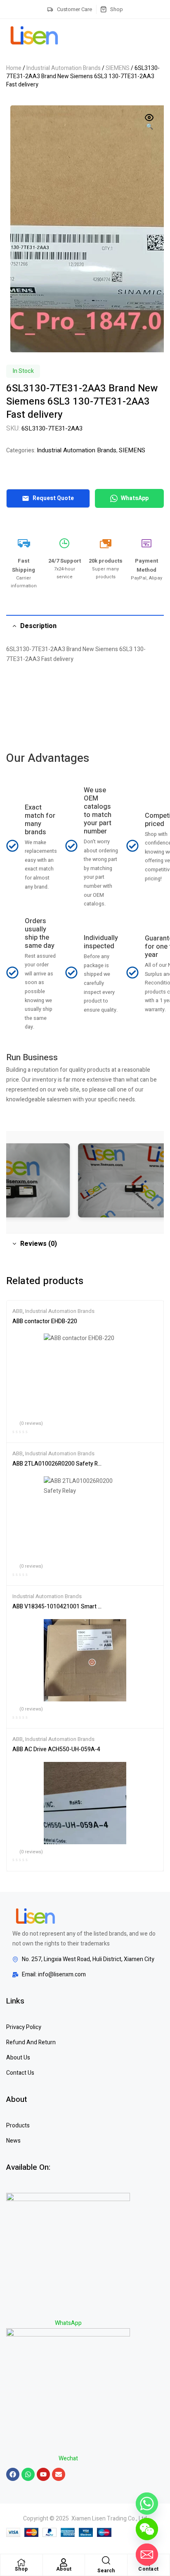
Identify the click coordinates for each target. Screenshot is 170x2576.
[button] (149, 123)
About (64, 2569)
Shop (21, 2569)
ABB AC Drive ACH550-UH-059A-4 (56, 1750)
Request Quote (53, 498)
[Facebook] (13, 2474)
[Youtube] (43, 2474)
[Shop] (21, 2562)
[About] (64, 2562)
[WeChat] (147, 2529)
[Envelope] (59, 2474)
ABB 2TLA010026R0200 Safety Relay (58, 1464)
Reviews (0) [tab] (39, 1244)
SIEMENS (118, 68)
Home (14, 68)
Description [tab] (38, 626)
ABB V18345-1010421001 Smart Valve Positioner (58, 1607)
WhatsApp (135, 498)
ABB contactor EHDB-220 (45, 1322)
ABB (18, 1311)
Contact (149, 2569)
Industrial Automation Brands (64, 68)
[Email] (147, 2555)
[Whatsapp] (28, 2474)
